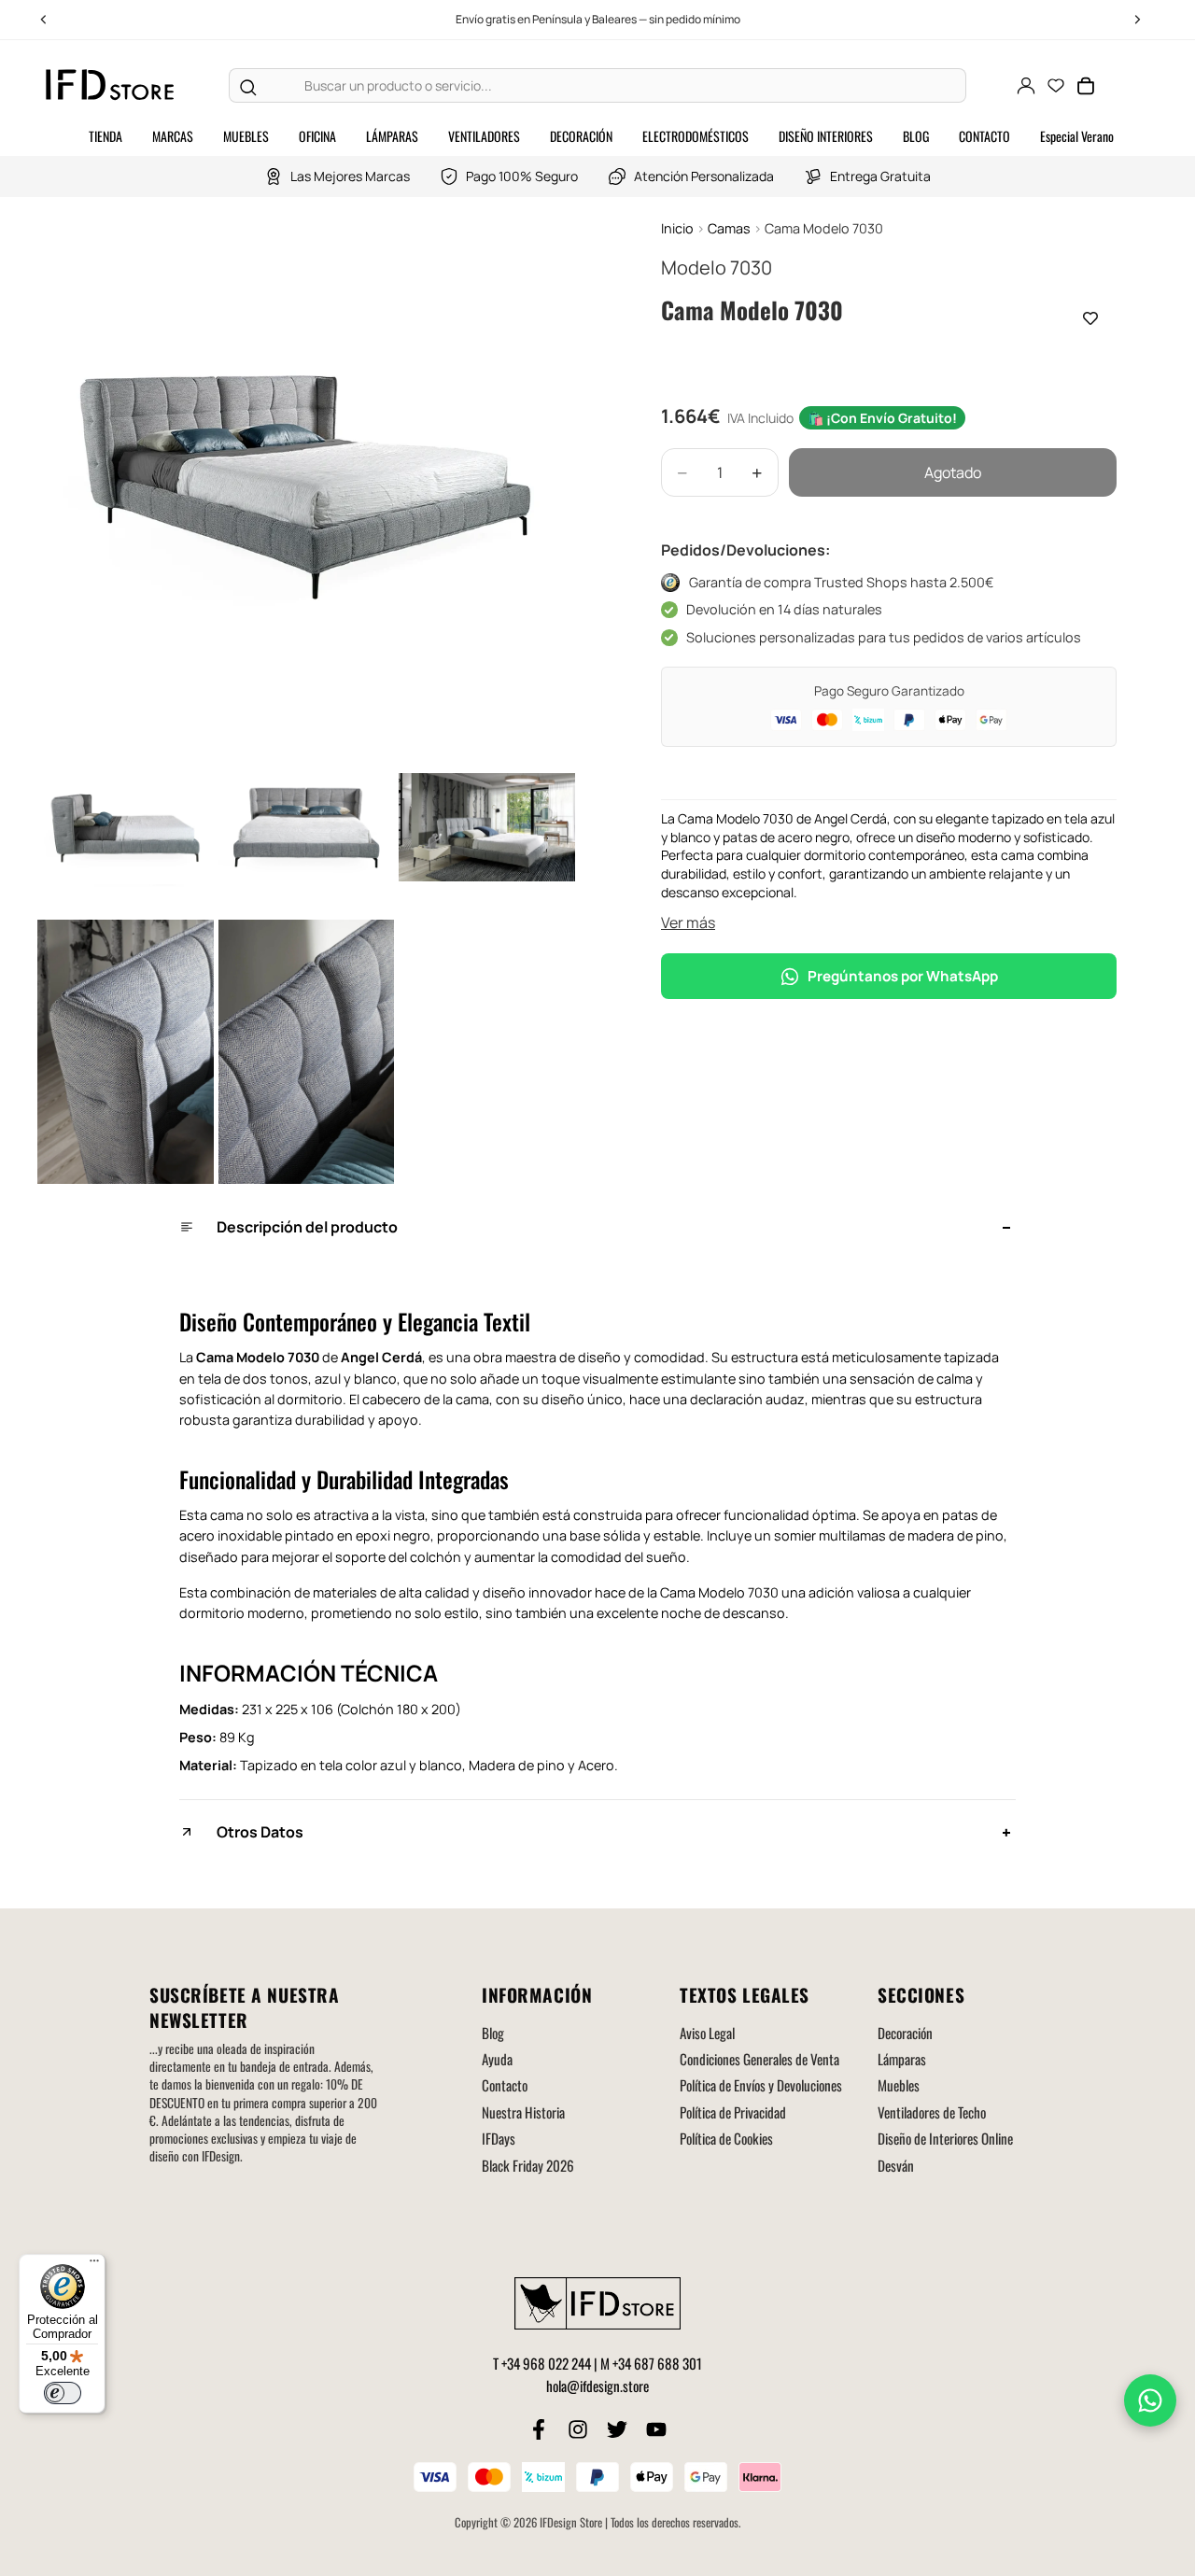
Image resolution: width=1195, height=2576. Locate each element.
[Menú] (94, 2265)
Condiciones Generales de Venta (759, 2059)
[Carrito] (1086, 86)
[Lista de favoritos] (1056, 86)
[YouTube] (656, 2429)
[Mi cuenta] (1026, 86)
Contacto (505, 2085)
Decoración (905, 2033)
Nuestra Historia (523, 2112)
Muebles (899, 2085)
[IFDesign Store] (111, 85)
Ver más (688, 922)
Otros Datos (260, 1832)
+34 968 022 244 (546, 2363)
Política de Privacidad (733, 2112)
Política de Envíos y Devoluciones (761, 2085)
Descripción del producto (307, 1227)
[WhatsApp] (1150, 2400)
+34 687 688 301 (657, 2363)
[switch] (63, 2393)
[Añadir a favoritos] (1090, 318)
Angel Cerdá (381, 1357)
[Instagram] (578, 2429)
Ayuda (497, 2059)
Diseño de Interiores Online (945, 2138)
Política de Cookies (726, 2138)
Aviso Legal (707, 2033)
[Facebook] (539, 2429)
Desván (896, 2165)
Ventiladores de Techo (932, 2112)
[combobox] (616, 86)
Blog (493, 2033)
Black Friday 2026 (528, 2165)
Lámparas (902, 2059)
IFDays (499, 2138)
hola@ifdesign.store (597, 2386)
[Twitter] (617, 2429)
